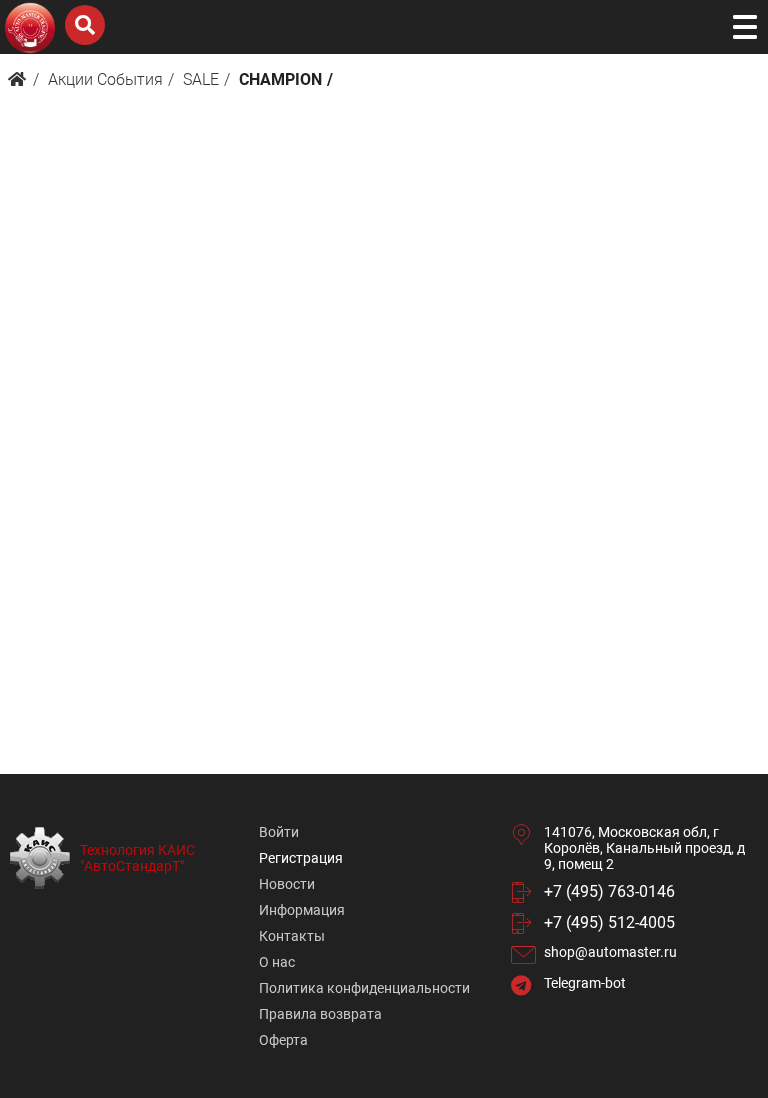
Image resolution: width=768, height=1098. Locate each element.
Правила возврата (320, 1014)
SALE (201, 79)
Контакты (292, 936)
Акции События (105, 79)
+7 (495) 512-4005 (609, 922)
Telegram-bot (585, 983)
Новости (287, 884)
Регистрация (301, 858)
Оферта (283, 1040)
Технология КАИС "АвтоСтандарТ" (137, 858)
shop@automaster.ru (610, 952)
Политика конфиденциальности (364, 988)
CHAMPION (280, 79)
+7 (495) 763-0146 (609, 891)
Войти (279, 832)
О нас (277, 962)
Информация (302, 910)
